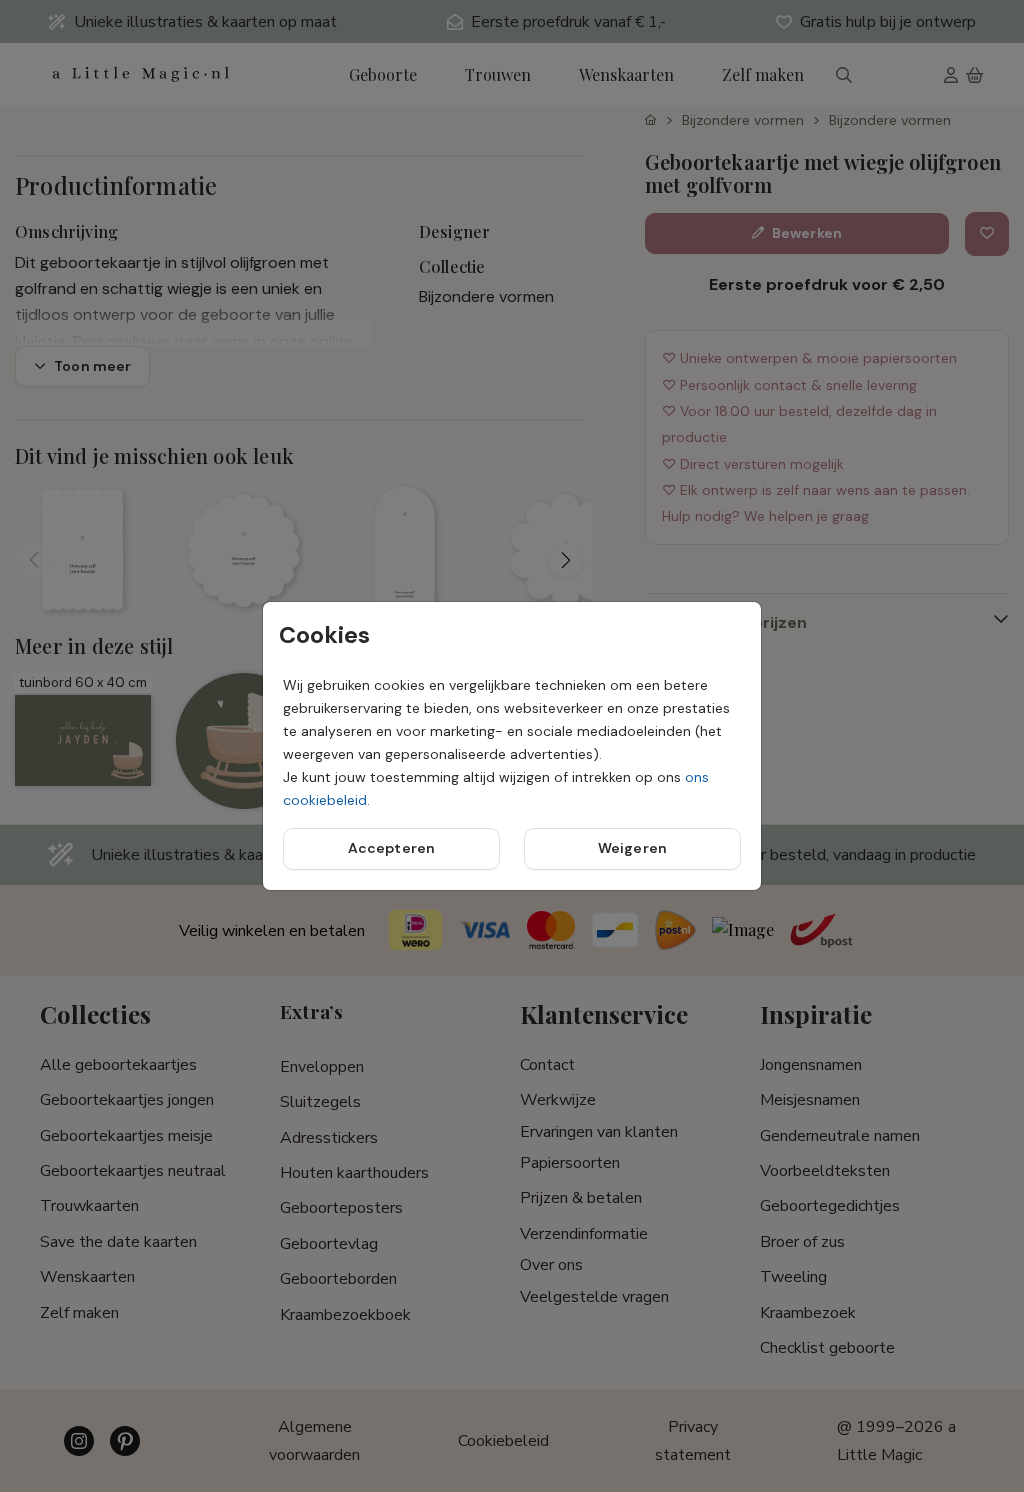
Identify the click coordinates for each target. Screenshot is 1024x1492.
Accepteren (391, 848)
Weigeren (632, 848)
